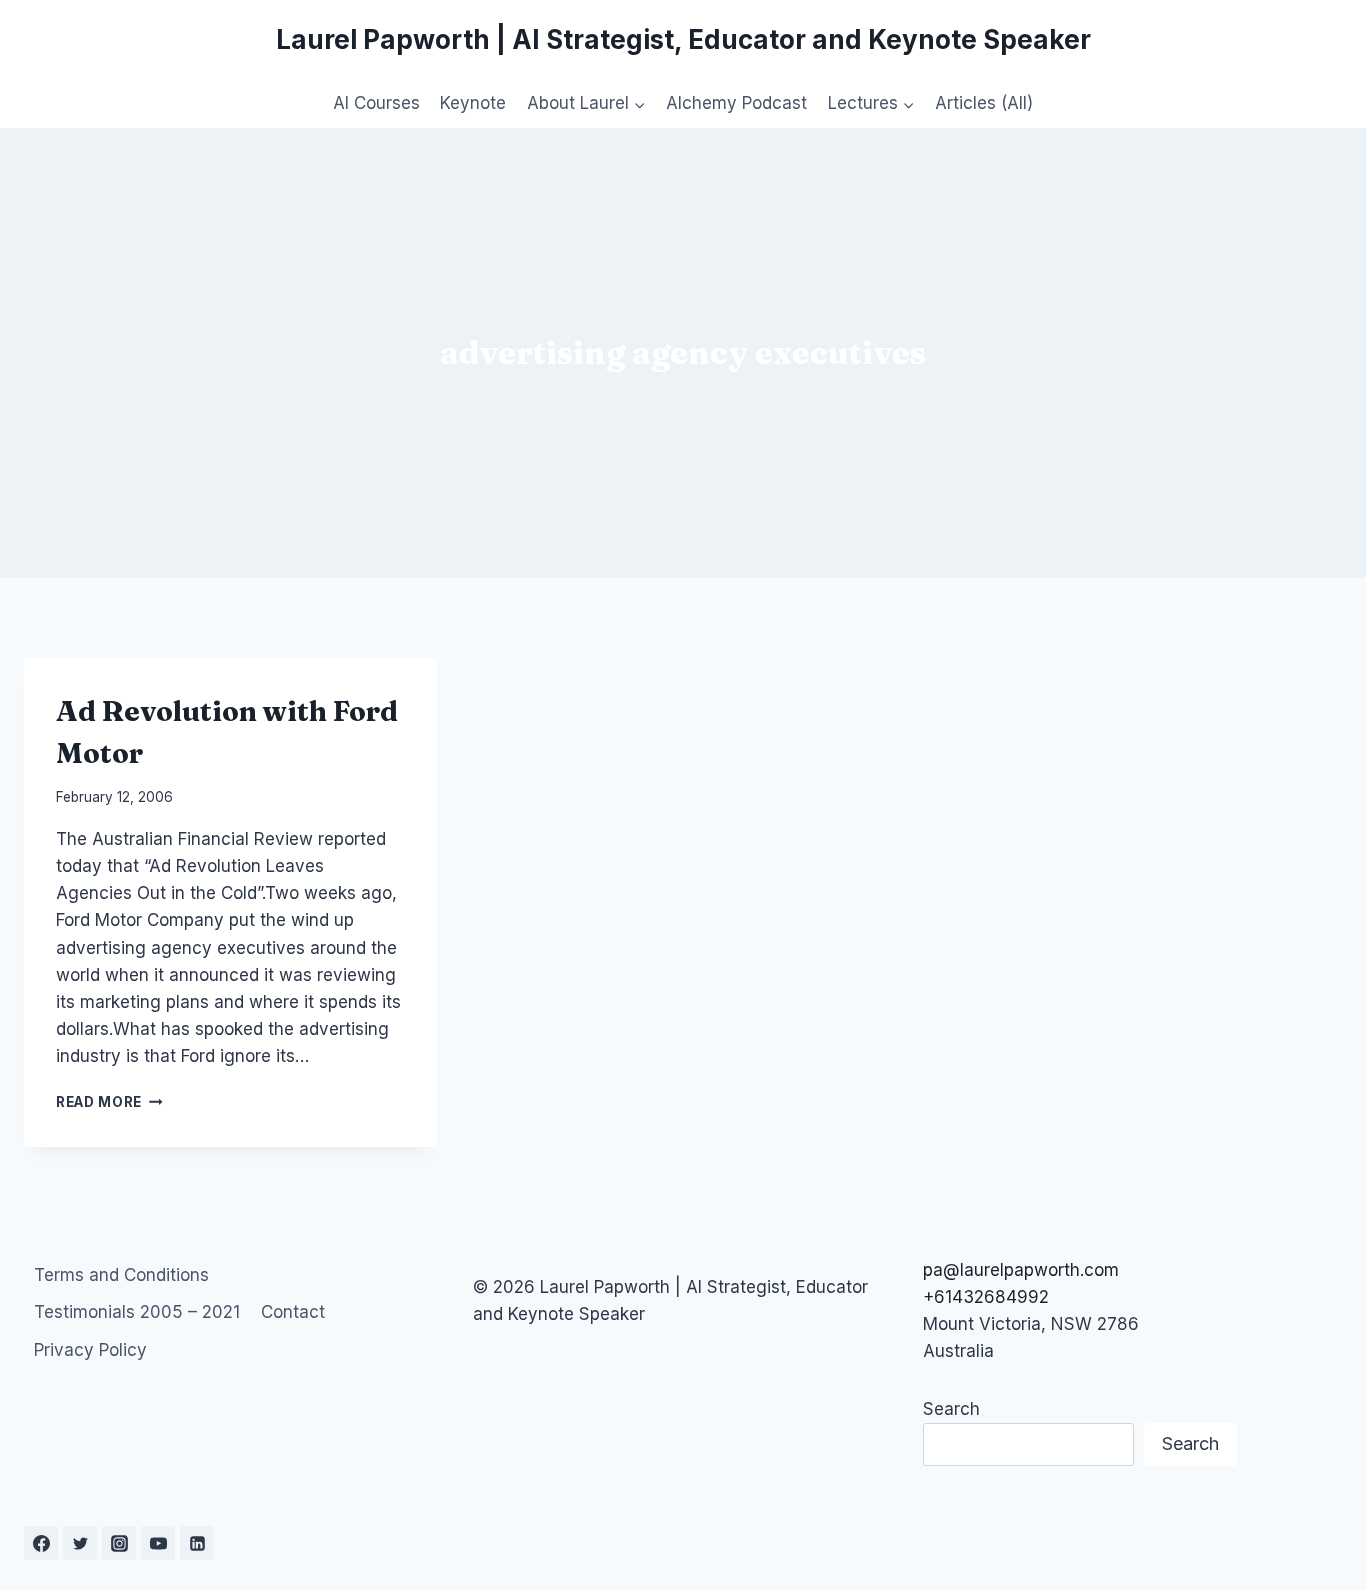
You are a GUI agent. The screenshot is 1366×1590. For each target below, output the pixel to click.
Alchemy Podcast (736, 103)
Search (951, 1409)
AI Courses (376, 103)
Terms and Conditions (121, 1275)
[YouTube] (158, 1543)
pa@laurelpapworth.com (1021, 1270)
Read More (109, 1102)
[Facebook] (41, 1543)
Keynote (473, 103)
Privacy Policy (90, 1350)
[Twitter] (80, 1543)
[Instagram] (119, 1543)
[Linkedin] (197, 1543)
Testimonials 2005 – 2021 (137, 1312)
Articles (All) (984, 103)
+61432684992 (986, 1297)
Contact (293, 1312)
